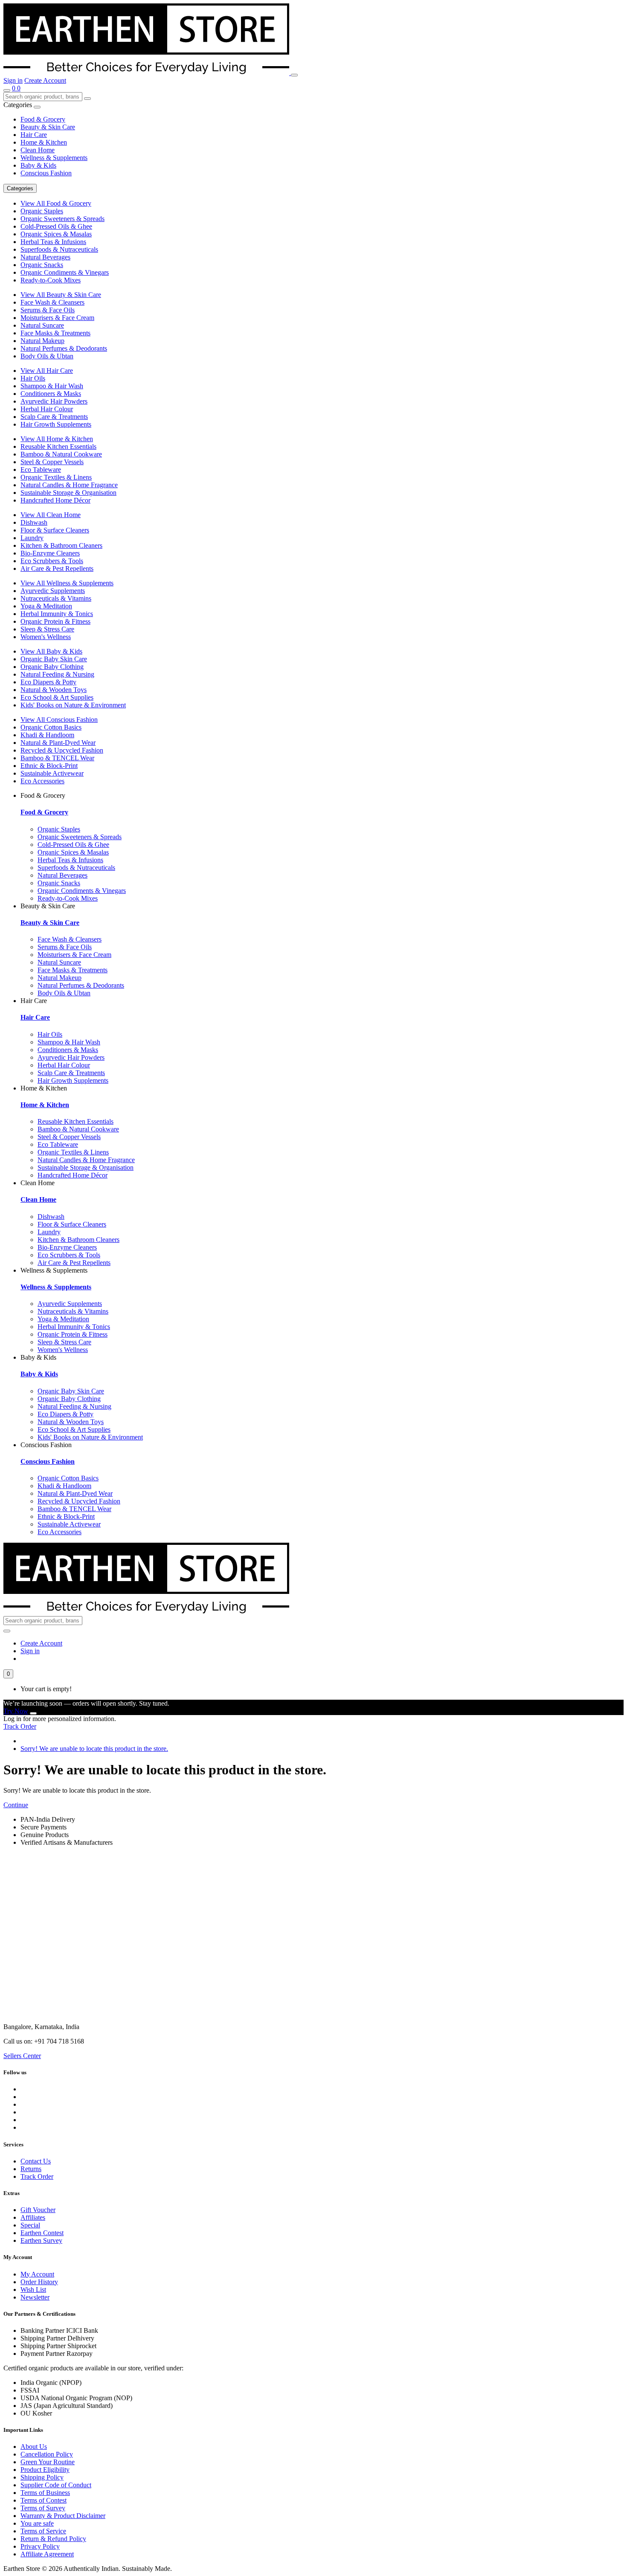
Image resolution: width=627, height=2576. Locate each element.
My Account (37, 2274)
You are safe (37, 2523)
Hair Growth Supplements (56, 424)
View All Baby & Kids (51, 651)
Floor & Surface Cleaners (55, 530)
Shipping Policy (42, 2477)
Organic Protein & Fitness (55, 621)
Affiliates (33, 2217)
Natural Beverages (45, 257)
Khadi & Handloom (47, 735)
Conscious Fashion (46, 173)
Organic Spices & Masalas (56, 234)
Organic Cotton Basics (51, 727)
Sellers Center (22, 2056)
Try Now (16, 1711)
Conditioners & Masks (51, 394)
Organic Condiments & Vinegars (65, 272)
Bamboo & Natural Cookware (61, 454)
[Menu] (294, 75)
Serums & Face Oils (48, 310)
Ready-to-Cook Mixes (51, 280)
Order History (39, 2282)
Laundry (32, 538)
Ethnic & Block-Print (49, 766)
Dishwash (34, 522)
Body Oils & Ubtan (47, 356)
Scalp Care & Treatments (54, 417)
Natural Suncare (42, 325)
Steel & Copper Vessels (52, 462)
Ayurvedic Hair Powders (54, 401)
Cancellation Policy (47, 2454)
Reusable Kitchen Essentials (58, 446)
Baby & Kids (38, 165)
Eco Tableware (41, 470)
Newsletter (35, 2297)
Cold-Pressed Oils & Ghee (56, 226)
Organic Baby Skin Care (54, 659)
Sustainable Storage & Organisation (68, 493)
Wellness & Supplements (54, 158)
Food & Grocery (43, 119)
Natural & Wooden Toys (54, 690)
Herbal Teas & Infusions (53, 242)
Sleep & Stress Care (47, 629)
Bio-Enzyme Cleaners (50, 553)
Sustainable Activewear (52, 773)
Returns (31, 2169)
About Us (34, 2447)
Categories (20, 188)
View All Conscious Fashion (59, 720)
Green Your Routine (48, 2462)
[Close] (33, 1713)
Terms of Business (45, 2493)
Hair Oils (33, 378)
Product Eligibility (45, 2470)
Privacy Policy (40, 2546)
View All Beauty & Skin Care (61, 295)
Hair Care (34, 135)
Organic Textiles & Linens (56, 477)
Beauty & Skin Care (48, 127)
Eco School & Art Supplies (57, 697)
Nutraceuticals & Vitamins (56, 598)
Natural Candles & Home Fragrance (69, 485)
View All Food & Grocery (56, 203)
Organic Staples (42, 211)
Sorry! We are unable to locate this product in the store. (94, 1749)
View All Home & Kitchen (57, 439)
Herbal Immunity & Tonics (57, 614)
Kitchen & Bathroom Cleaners (61, 545)
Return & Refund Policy (53, 2539)
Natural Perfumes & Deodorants (64, 348)
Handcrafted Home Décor (55, 500)
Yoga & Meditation (46, 606)
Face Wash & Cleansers (52, 302)
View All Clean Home (51, 515)
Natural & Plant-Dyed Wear (58, 743)
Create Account (45, 80)
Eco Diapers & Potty (48, 682)
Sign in (13, 80)
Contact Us (36, 2161)
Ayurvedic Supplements (53, 591)
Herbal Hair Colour (47, 409)
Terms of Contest (44, 2500)
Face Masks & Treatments (55, 333)
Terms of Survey (43, 2508)
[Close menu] (37, 107)
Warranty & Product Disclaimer (63, 2516)
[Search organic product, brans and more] (7, 90)
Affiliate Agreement (47, 2554)
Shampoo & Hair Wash (52, 386)
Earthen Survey (41, 2240)
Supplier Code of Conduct (56, 2485)
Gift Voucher (38, 2210)
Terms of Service (43, 2531)
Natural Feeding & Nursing (57, 674)
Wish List (33, 2290)
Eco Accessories (42, 781)
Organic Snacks (42, 265)
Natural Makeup (42, 341)
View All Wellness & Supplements (67, 583)
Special (30, 2225)
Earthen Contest (42, 2233)
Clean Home (38, 150)
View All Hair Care (47, 371)
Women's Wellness (46, 637)
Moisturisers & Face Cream (57, 318)
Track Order (20, 1726)
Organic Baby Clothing (52, 667)
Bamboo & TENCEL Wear (57, 758)
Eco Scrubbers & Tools (52, 561)
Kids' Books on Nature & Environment (73, 705)
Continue (16, 1805)
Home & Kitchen (44, 142)
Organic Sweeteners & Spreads (62, 219)
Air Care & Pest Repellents (57, 568)
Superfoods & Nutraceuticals (59, 249)
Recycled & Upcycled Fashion (62, 750)
